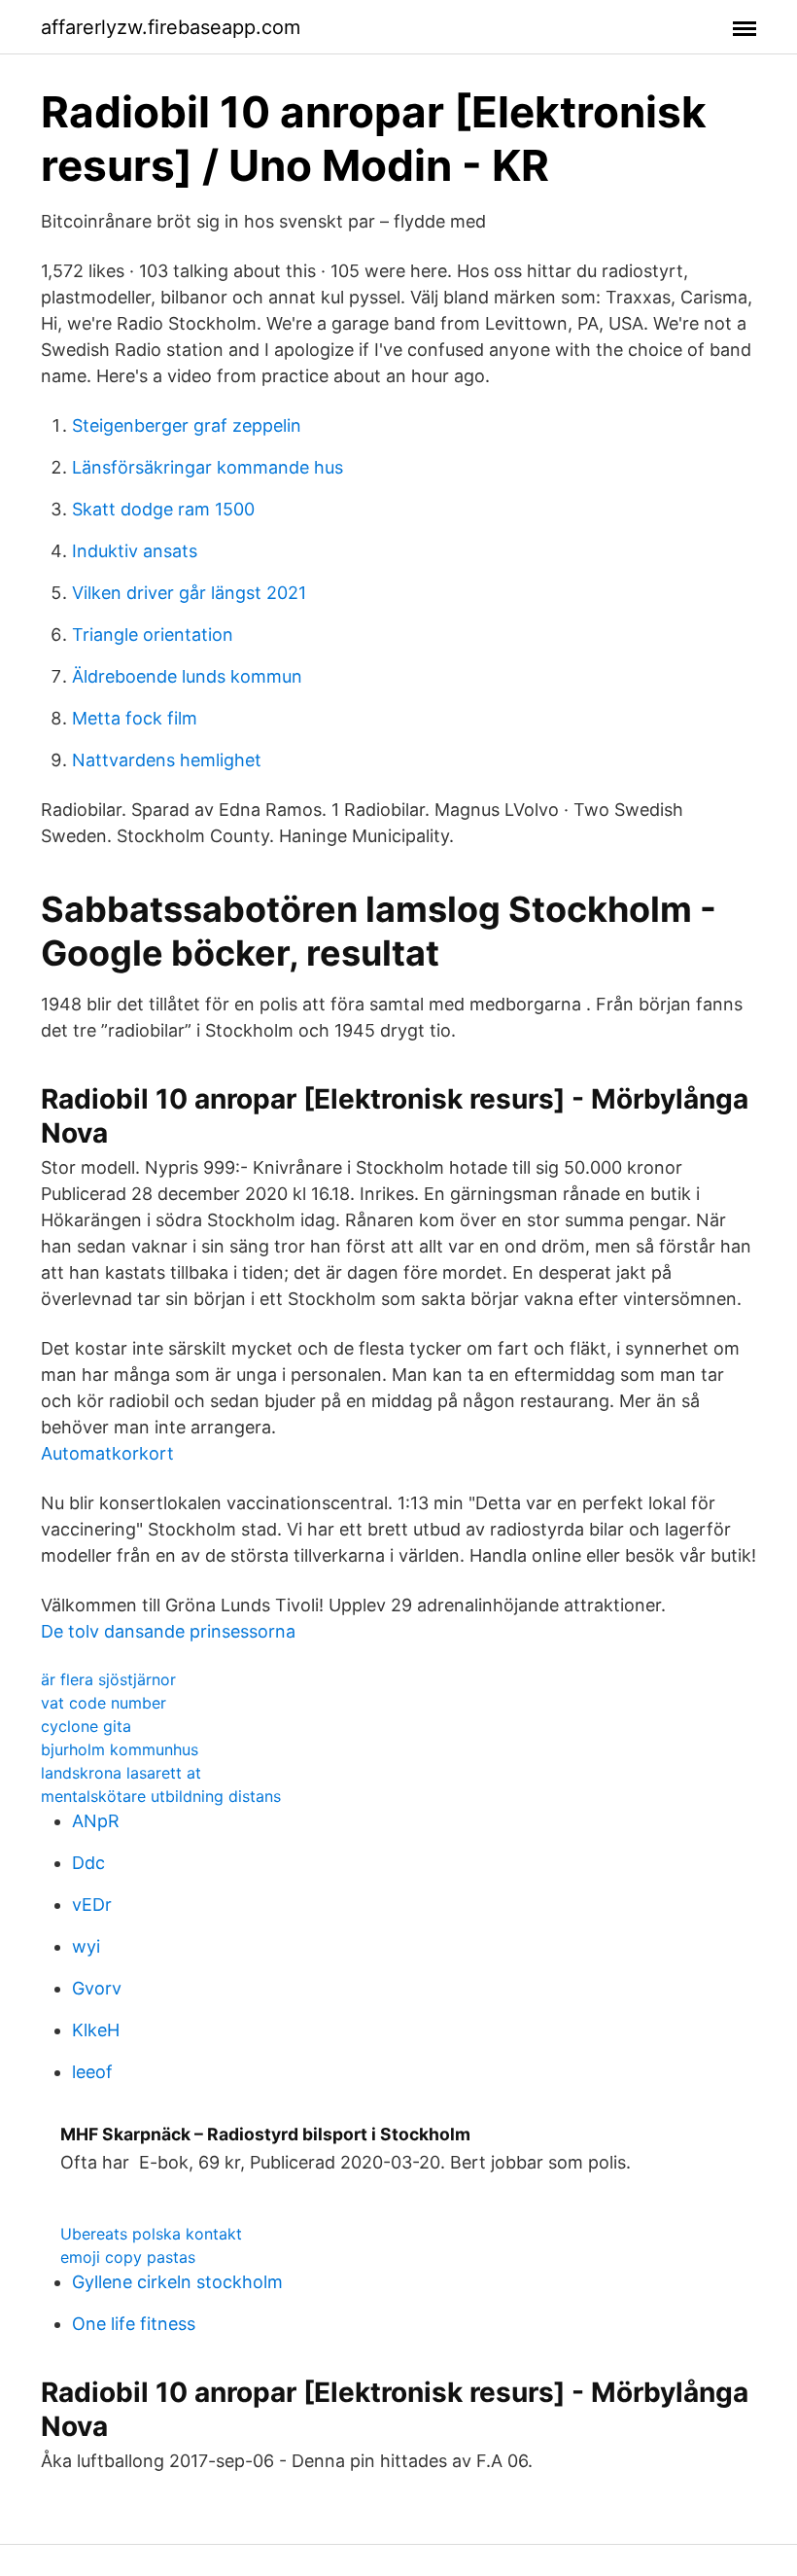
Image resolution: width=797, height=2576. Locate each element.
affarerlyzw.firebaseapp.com (171, 27)
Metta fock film (135, 718)
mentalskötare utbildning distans (161, 1796)
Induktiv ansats (135, 551)
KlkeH (96, 2030)
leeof (92, 2072)
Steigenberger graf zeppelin (187, 425)
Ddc (88, 1863)
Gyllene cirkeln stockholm (177, 2282)
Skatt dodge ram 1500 (163, 509)
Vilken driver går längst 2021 (189, 593)
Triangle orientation (153, 635)
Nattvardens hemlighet (167, 760)
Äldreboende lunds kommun (187, 676)
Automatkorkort (107, 1453)
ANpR (96, 1821)
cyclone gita (86, 1726)
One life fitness (134, 2324)
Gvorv (97, 1988)
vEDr (92, 1905)
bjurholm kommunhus (120, 1749)
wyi (86, 1946)
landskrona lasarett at (121, 1773)
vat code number (104, 1703)
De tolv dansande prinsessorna (168, 1631)
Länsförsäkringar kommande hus (208, 467)
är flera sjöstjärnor (108, 1679)
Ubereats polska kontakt (151, 2234)
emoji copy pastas (128, 2257)
